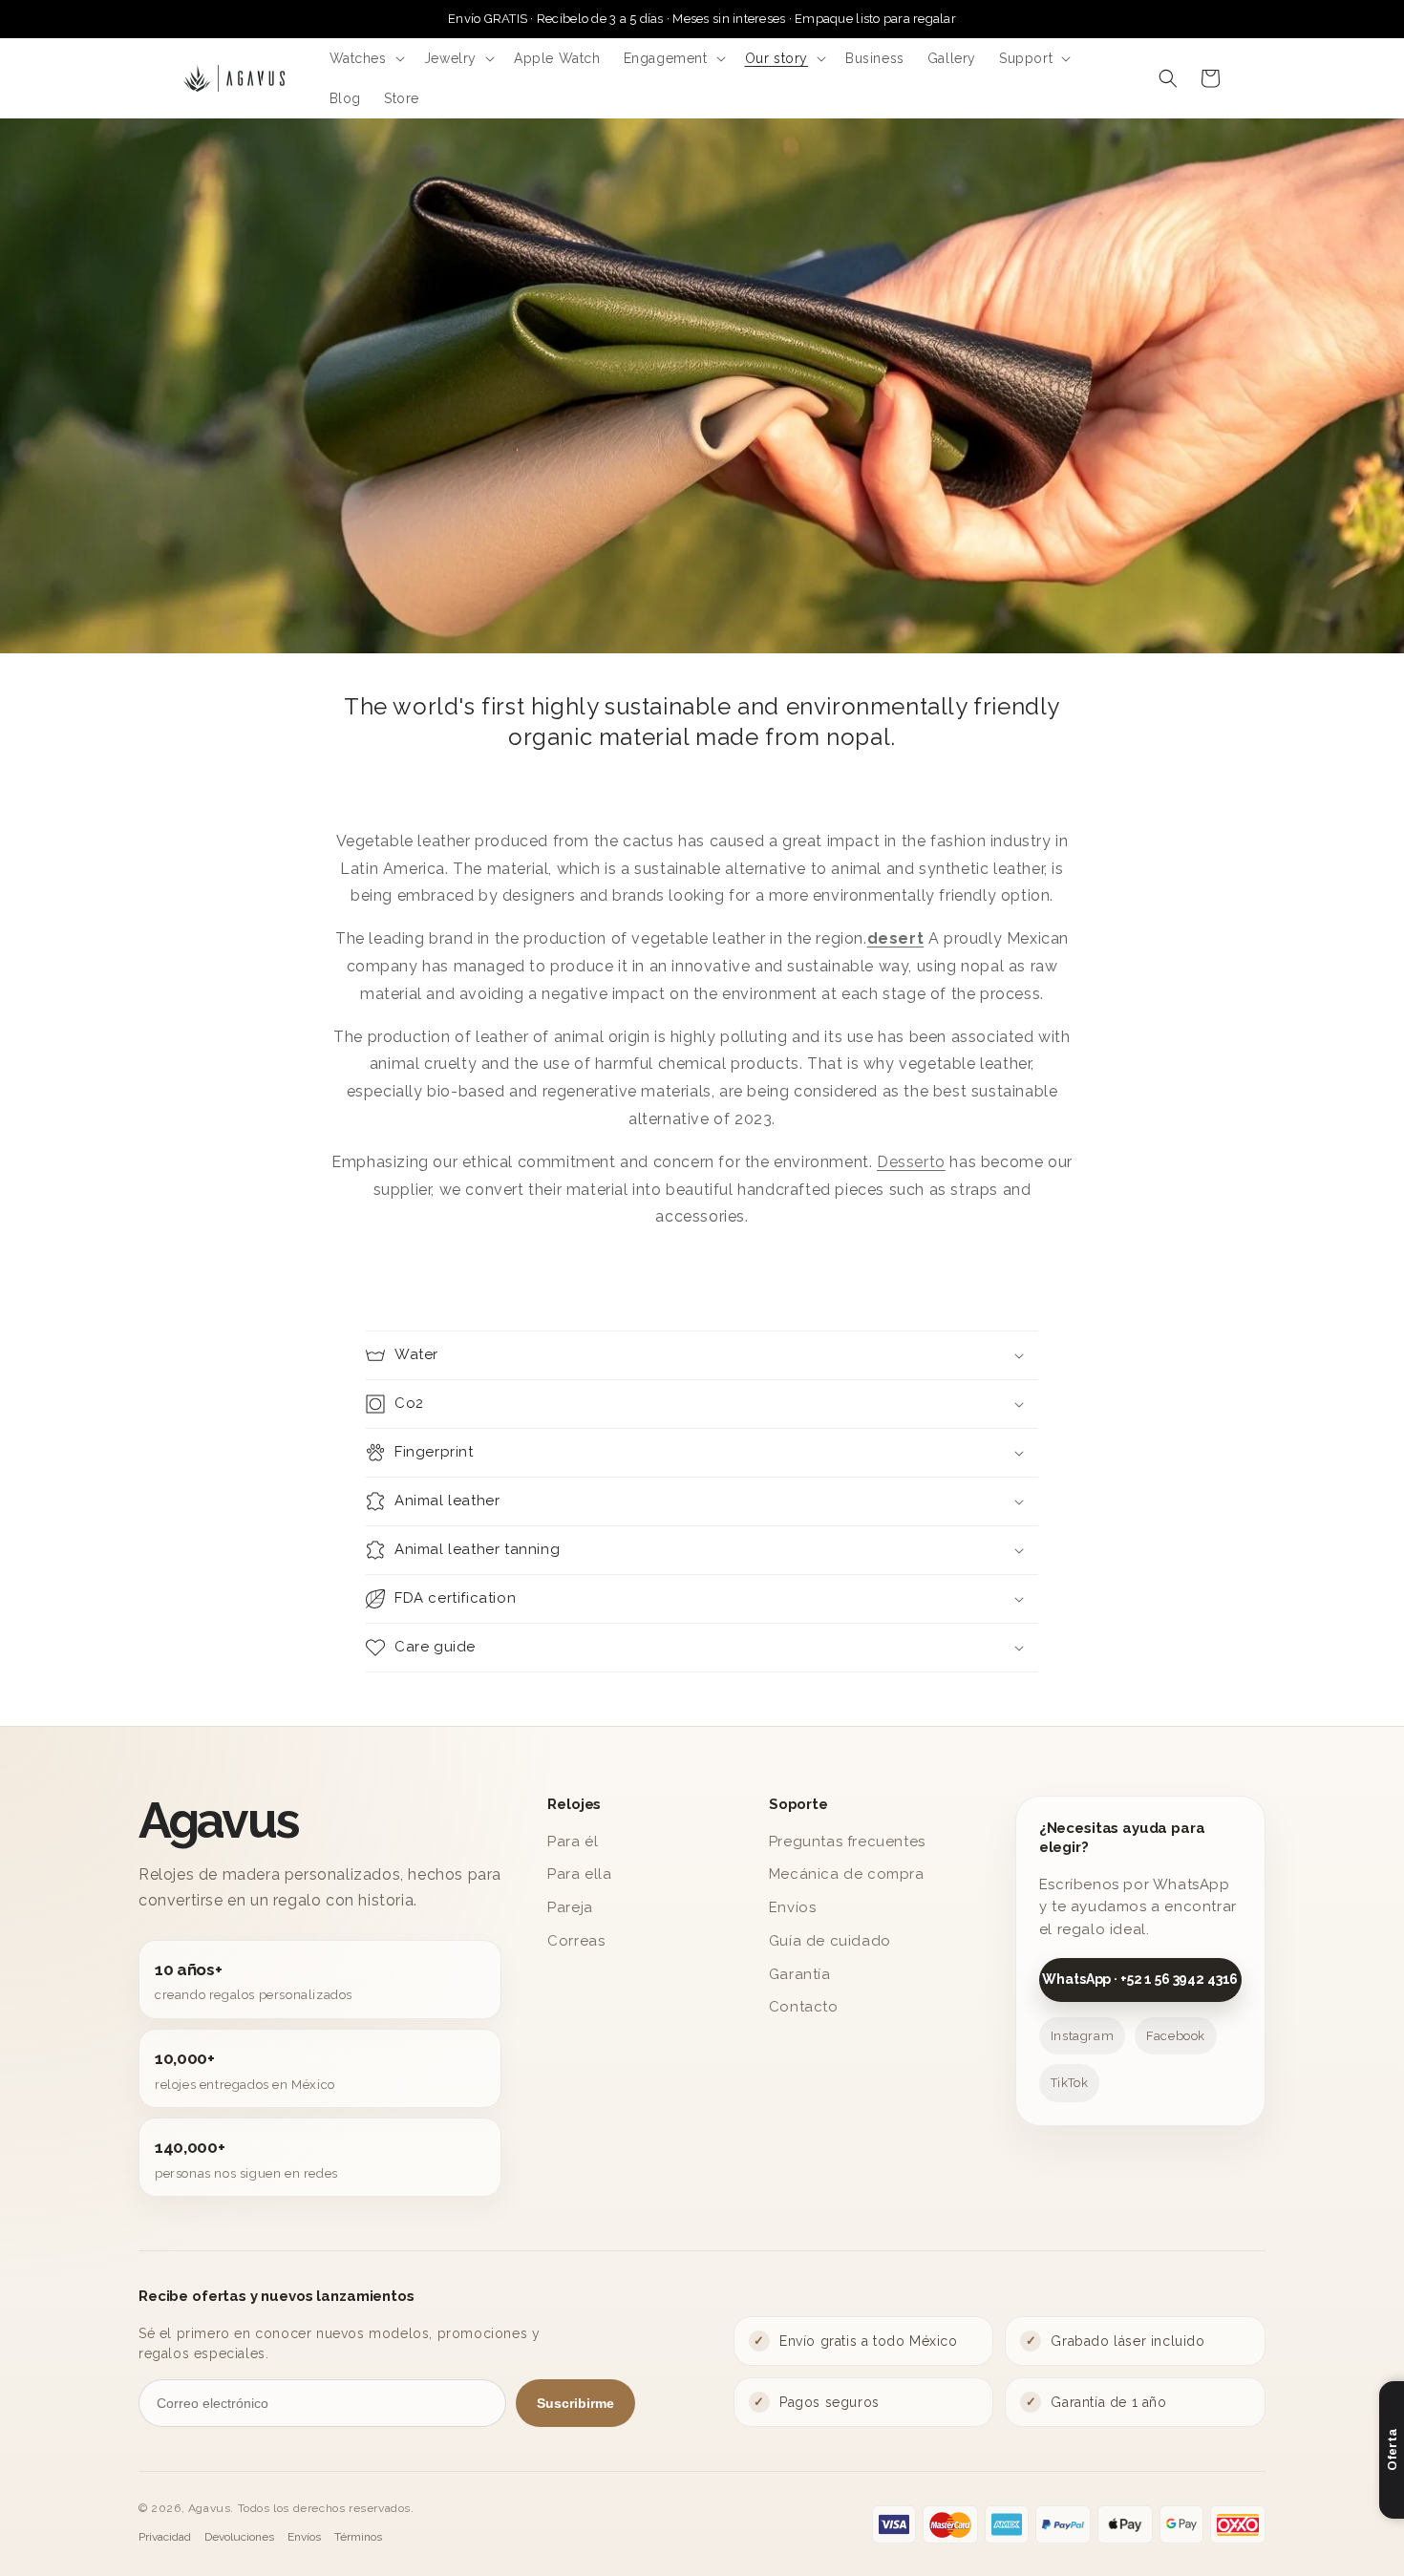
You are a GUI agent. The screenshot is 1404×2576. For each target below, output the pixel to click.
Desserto (911, 1162)
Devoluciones (239, 2537)
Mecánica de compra (847, 1874)
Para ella (579, 1874)
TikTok (1070, 2083)
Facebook (1176, 2036)
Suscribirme (575, 2403)
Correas (576, 1941)
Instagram (1082, 2036)
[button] (365, 58)
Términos (358, 2537)
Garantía (800, 1974)
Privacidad (165, 2537)
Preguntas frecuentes (847, 1842)
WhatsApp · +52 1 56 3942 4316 (1140, 1979)
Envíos (793, 1907)
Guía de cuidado (830, 1941)
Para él (573, 1842)
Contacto (804, 2007)
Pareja (570, 1907)
